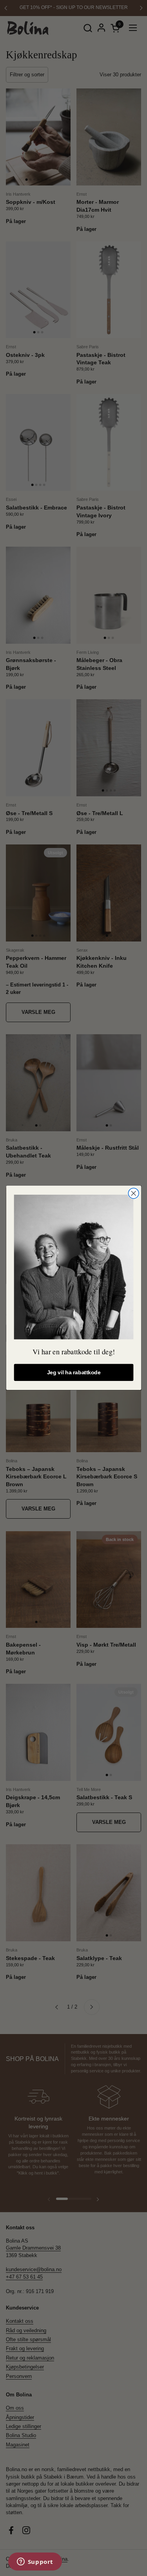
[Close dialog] (133, 1193)
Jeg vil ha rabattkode (73, 1373)
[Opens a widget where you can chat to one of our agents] (35, 2562)
